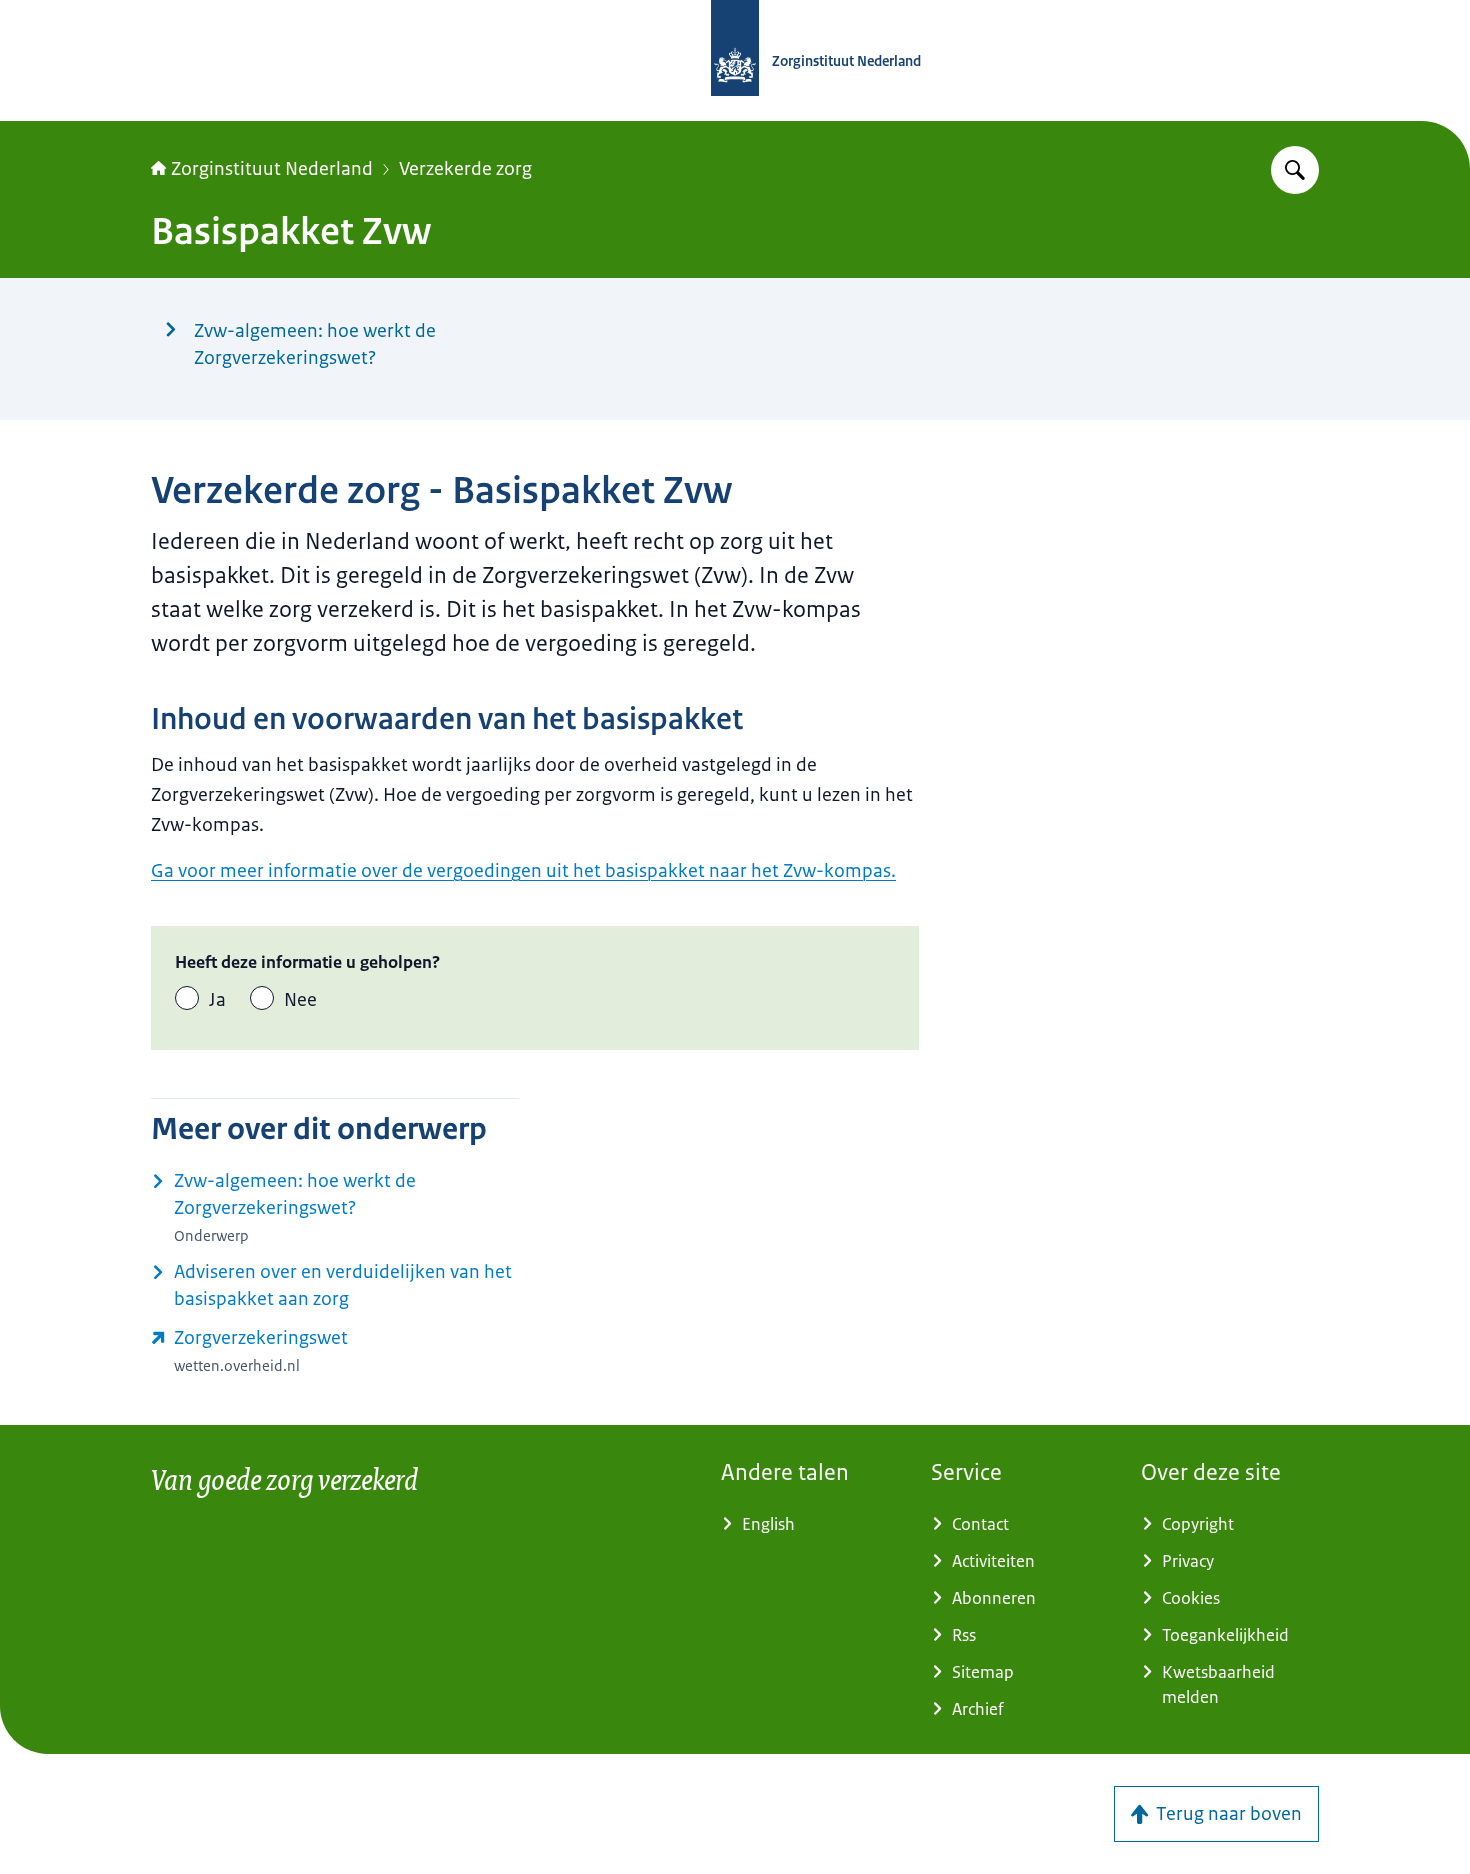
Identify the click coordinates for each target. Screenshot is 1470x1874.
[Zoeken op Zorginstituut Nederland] (1295, 170)
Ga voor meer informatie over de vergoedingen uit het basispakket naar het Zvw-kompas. (523, 871)
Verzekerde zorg (465, 169)
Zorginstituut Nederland (272, 169)
